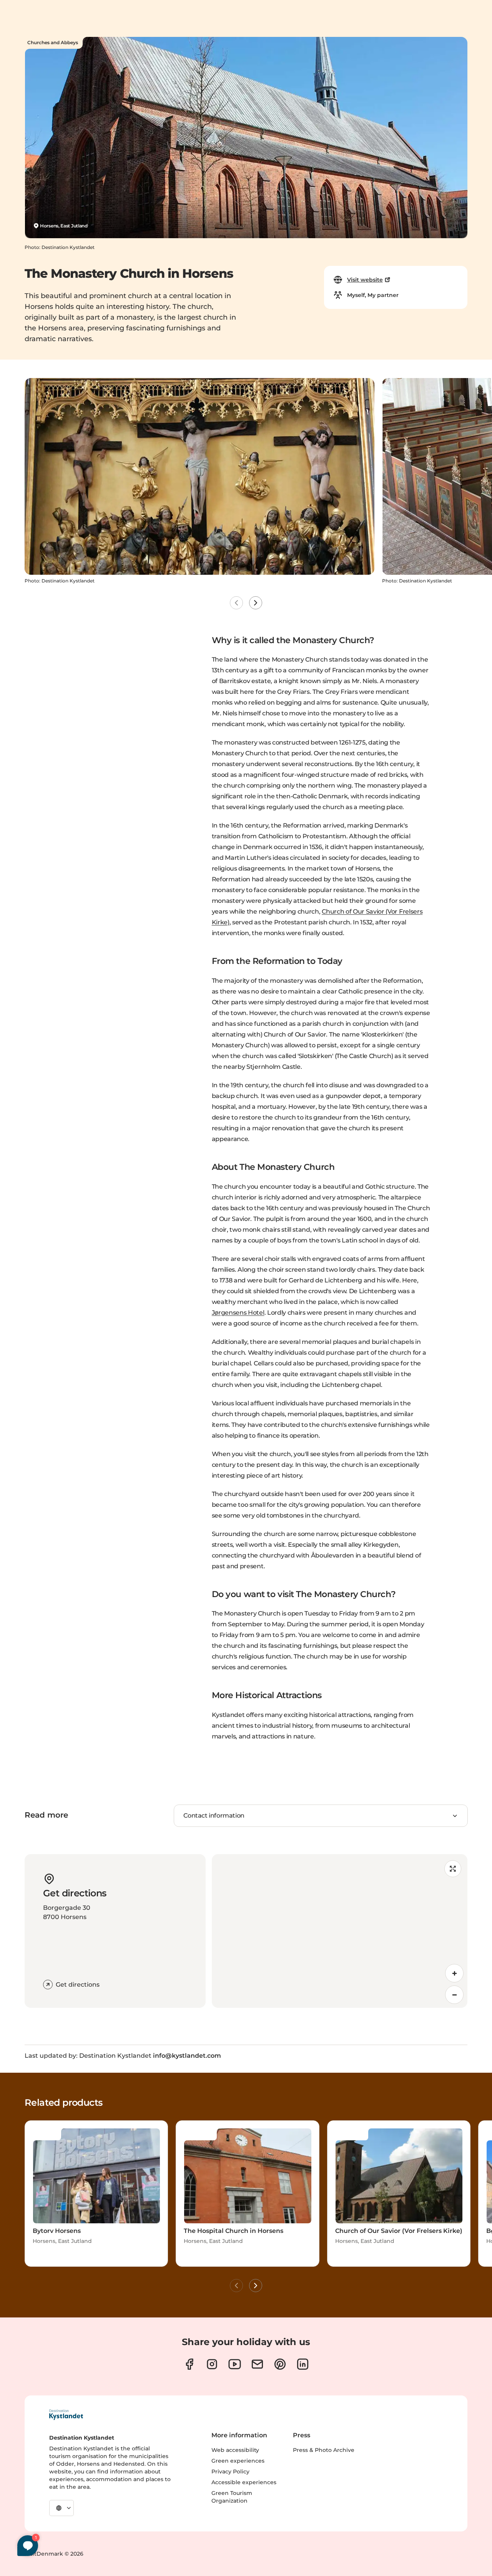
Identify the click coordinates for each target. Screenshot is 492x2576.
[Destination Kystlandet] (66, 2415)
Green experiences (238, 2461)
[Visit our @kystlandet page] (235, 2364)
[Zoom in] (454, 1973)
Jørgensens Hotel (238, 1313)
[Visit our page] (189, 2364)
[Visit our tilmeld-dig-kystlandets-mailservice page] (257, 2364)
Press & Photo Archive (324, 2450)
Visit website (365, 280)
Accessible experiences (244, 2482)
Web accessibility (235, 2450)
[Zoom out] (454, 1995)
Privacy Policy (230, 2472)
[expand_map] (453, 1869)
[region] (340, 1931)
